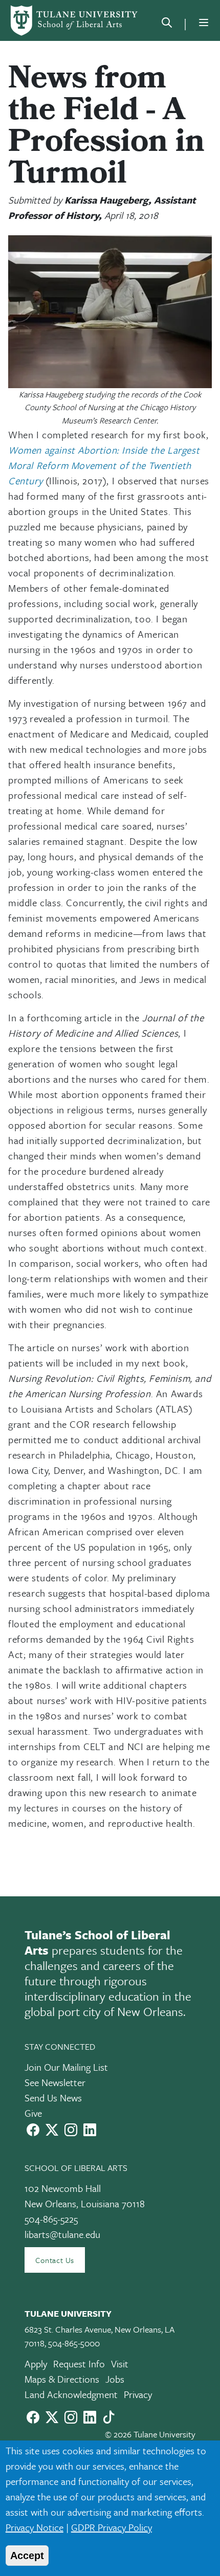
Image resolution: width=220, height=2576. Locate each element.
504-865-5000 (74, 2343)
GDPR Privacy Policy (112, 2527)
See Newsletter (55, 2082)
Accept (27, 2556)
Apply (36, 2364)
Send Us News (53, 2098)
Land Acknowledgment (71, 2394)
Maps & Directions (62, 2379)
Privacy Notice (35, 2527)
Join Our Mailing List (66, 2067)
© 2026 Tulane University (150, 2434)
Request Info (79, 2364)
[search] (167, 25)
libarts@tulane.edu (62, 2234)
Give (33, 2113)
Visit (120, 2364)
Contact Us (55, 2260)
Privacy (138, 2394)
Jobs (115, 2379)
